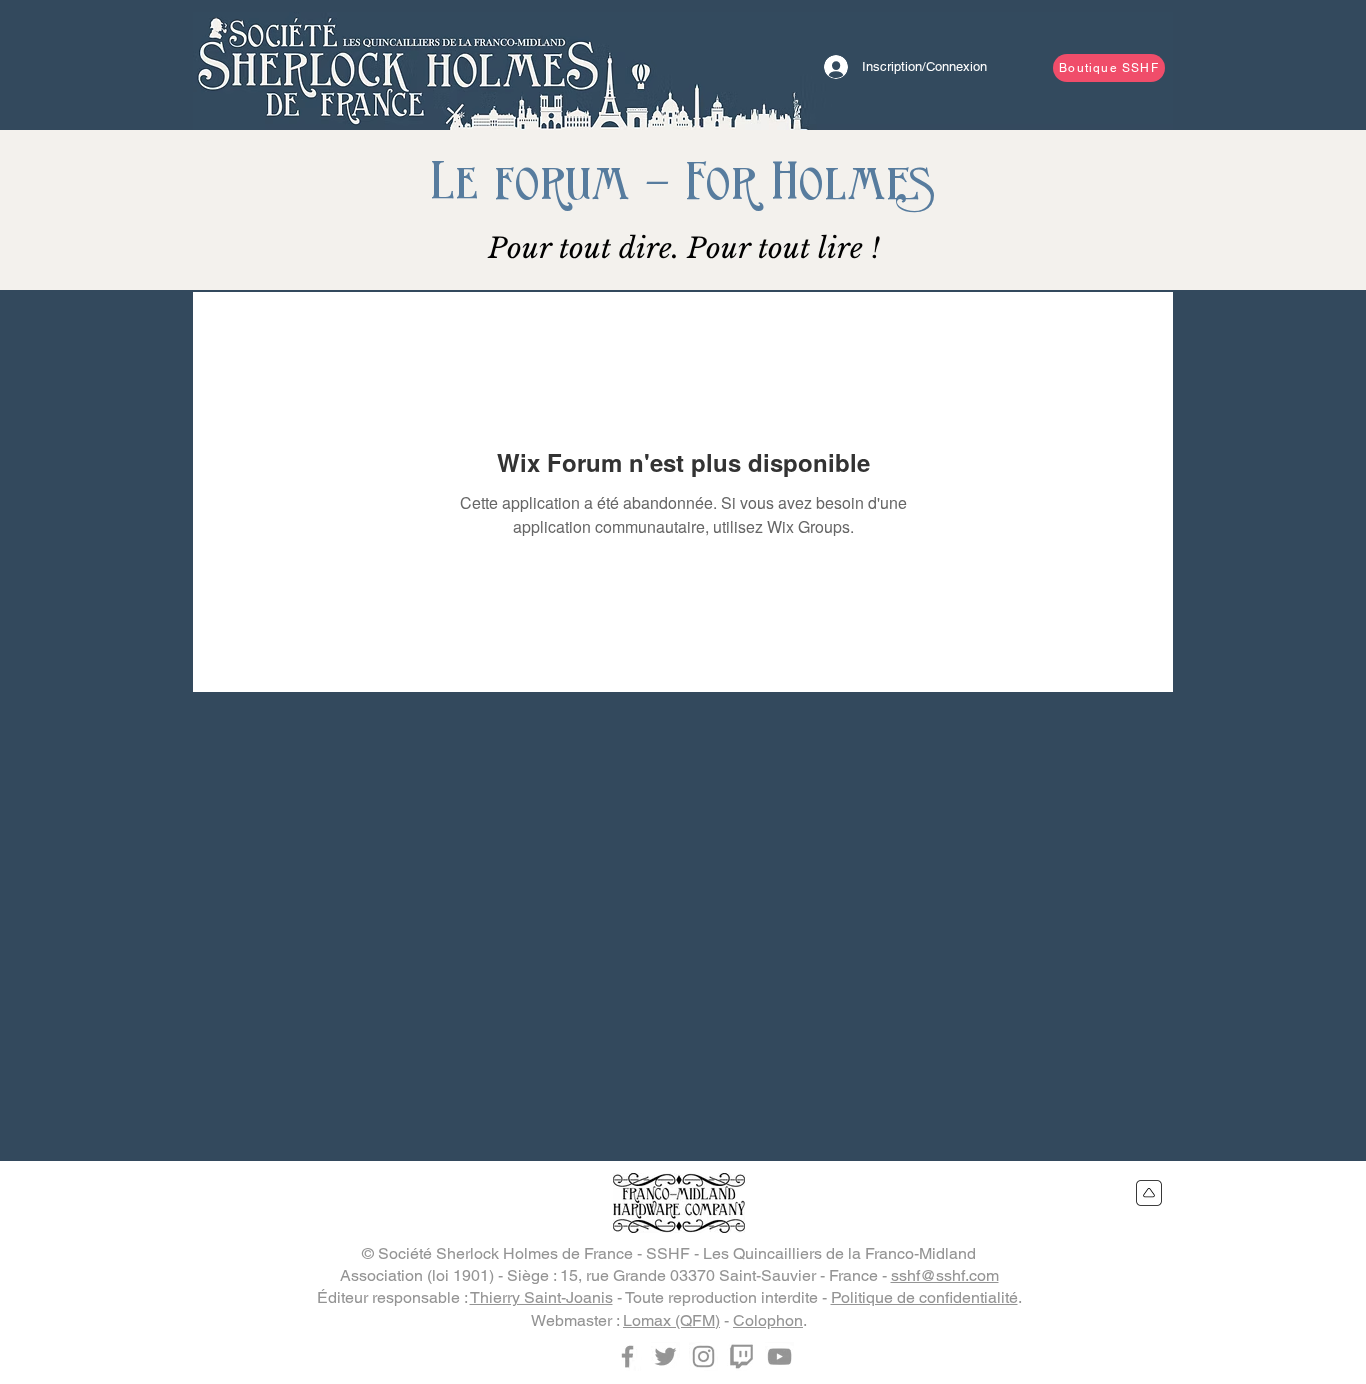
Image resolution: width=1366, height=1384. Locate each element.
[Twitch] (741, 1356)
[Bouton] (398, 65)
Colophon (768, 1320)
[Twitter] (665, 1356)
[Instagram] (703, 1356)
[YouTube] (779, 1356)
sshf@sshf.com (945, 1275)
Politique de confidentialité (924, 1297)
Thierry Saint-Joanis (541, 1297)
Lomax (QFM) (671, 1320)
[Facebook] (627, 1356)
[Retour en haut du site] (1149, 1193)
